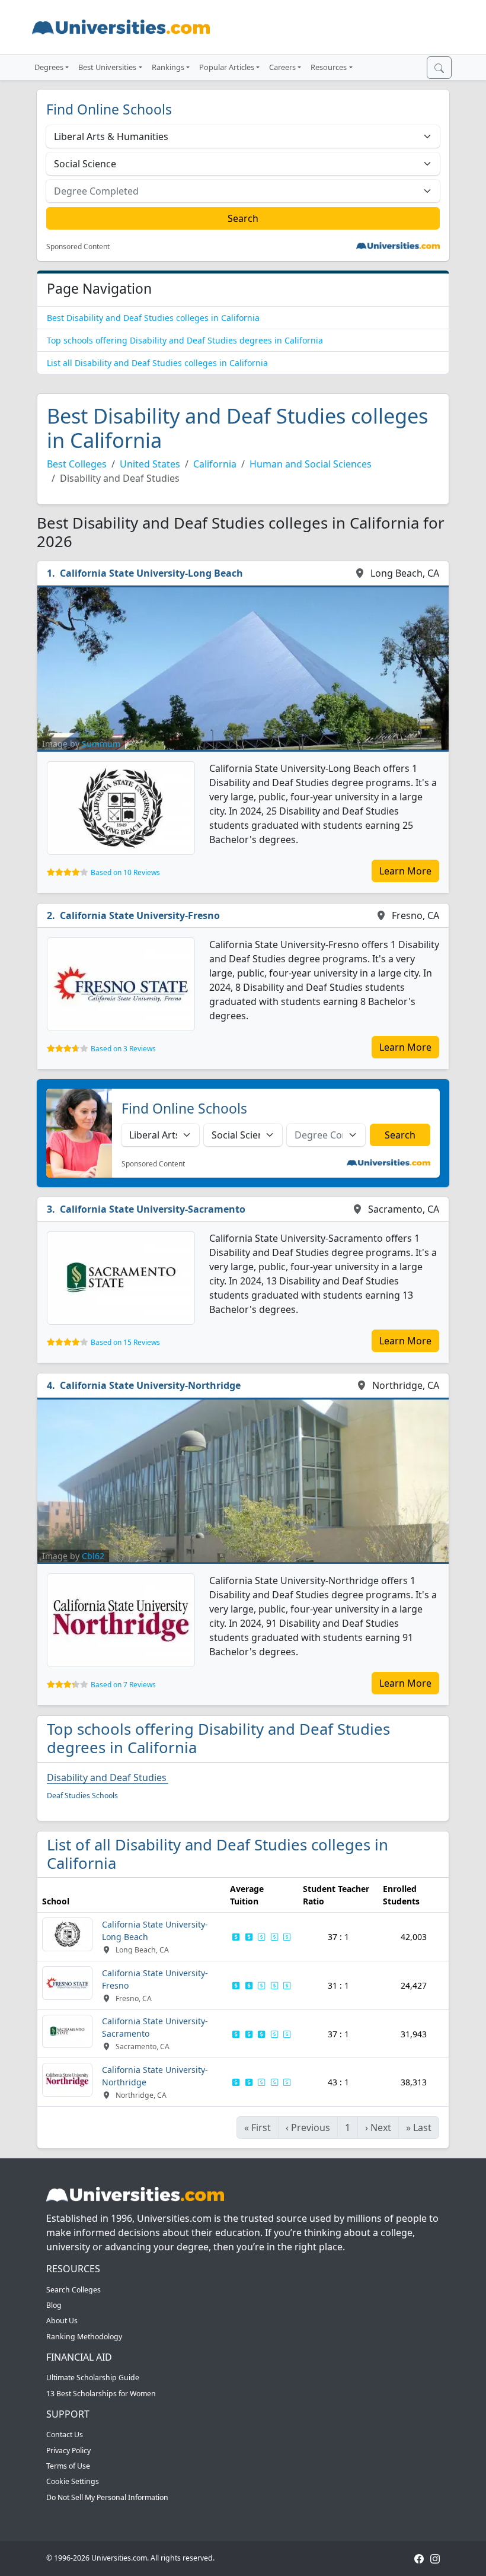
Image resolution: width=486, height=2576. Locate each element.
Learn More (405, 871)
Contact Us (65, 2435)
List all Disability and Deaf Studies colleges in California (157, 363)
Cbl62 (93, 1556)
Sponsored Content (78, 247)
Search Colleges (73, 2290)
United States (150, 464)
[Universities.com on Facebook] (419, 2558)
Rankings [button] (168, 67)
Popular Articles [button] (227, 67)
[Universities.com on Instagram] (435, 2558)
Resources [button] (329, 67)
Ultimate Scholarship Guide (93, 2378)
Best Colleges (77, 464)
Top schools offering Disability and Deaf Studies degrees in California (185, 340)
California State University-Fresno (140, 915)
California (215, 464)
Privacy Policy (68, 2451)
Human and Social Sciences (311, 464)
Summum (101, 744)
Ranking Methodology (84, 2337)
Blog (54, 2305)
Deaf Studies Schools (82, 1796)
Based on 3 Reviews (123, 1049)
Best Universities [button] (107, 67)
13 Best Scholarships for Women (101, 2394)
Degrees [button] (49, 67)
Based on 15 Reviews (125, 1342)
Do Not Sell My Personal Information (107, 2497)
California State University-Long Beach (151, 573)
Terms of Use (68, 2466)
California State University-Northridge (150, 1385)
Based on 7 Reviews (123, 1685)
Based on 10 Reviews (125, 872)
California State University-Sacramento (153, 1209)
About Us (62, 2321)
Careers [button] (282, 67)
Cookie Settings (73, 2481)
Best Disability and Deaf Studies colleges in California (153, 318)
